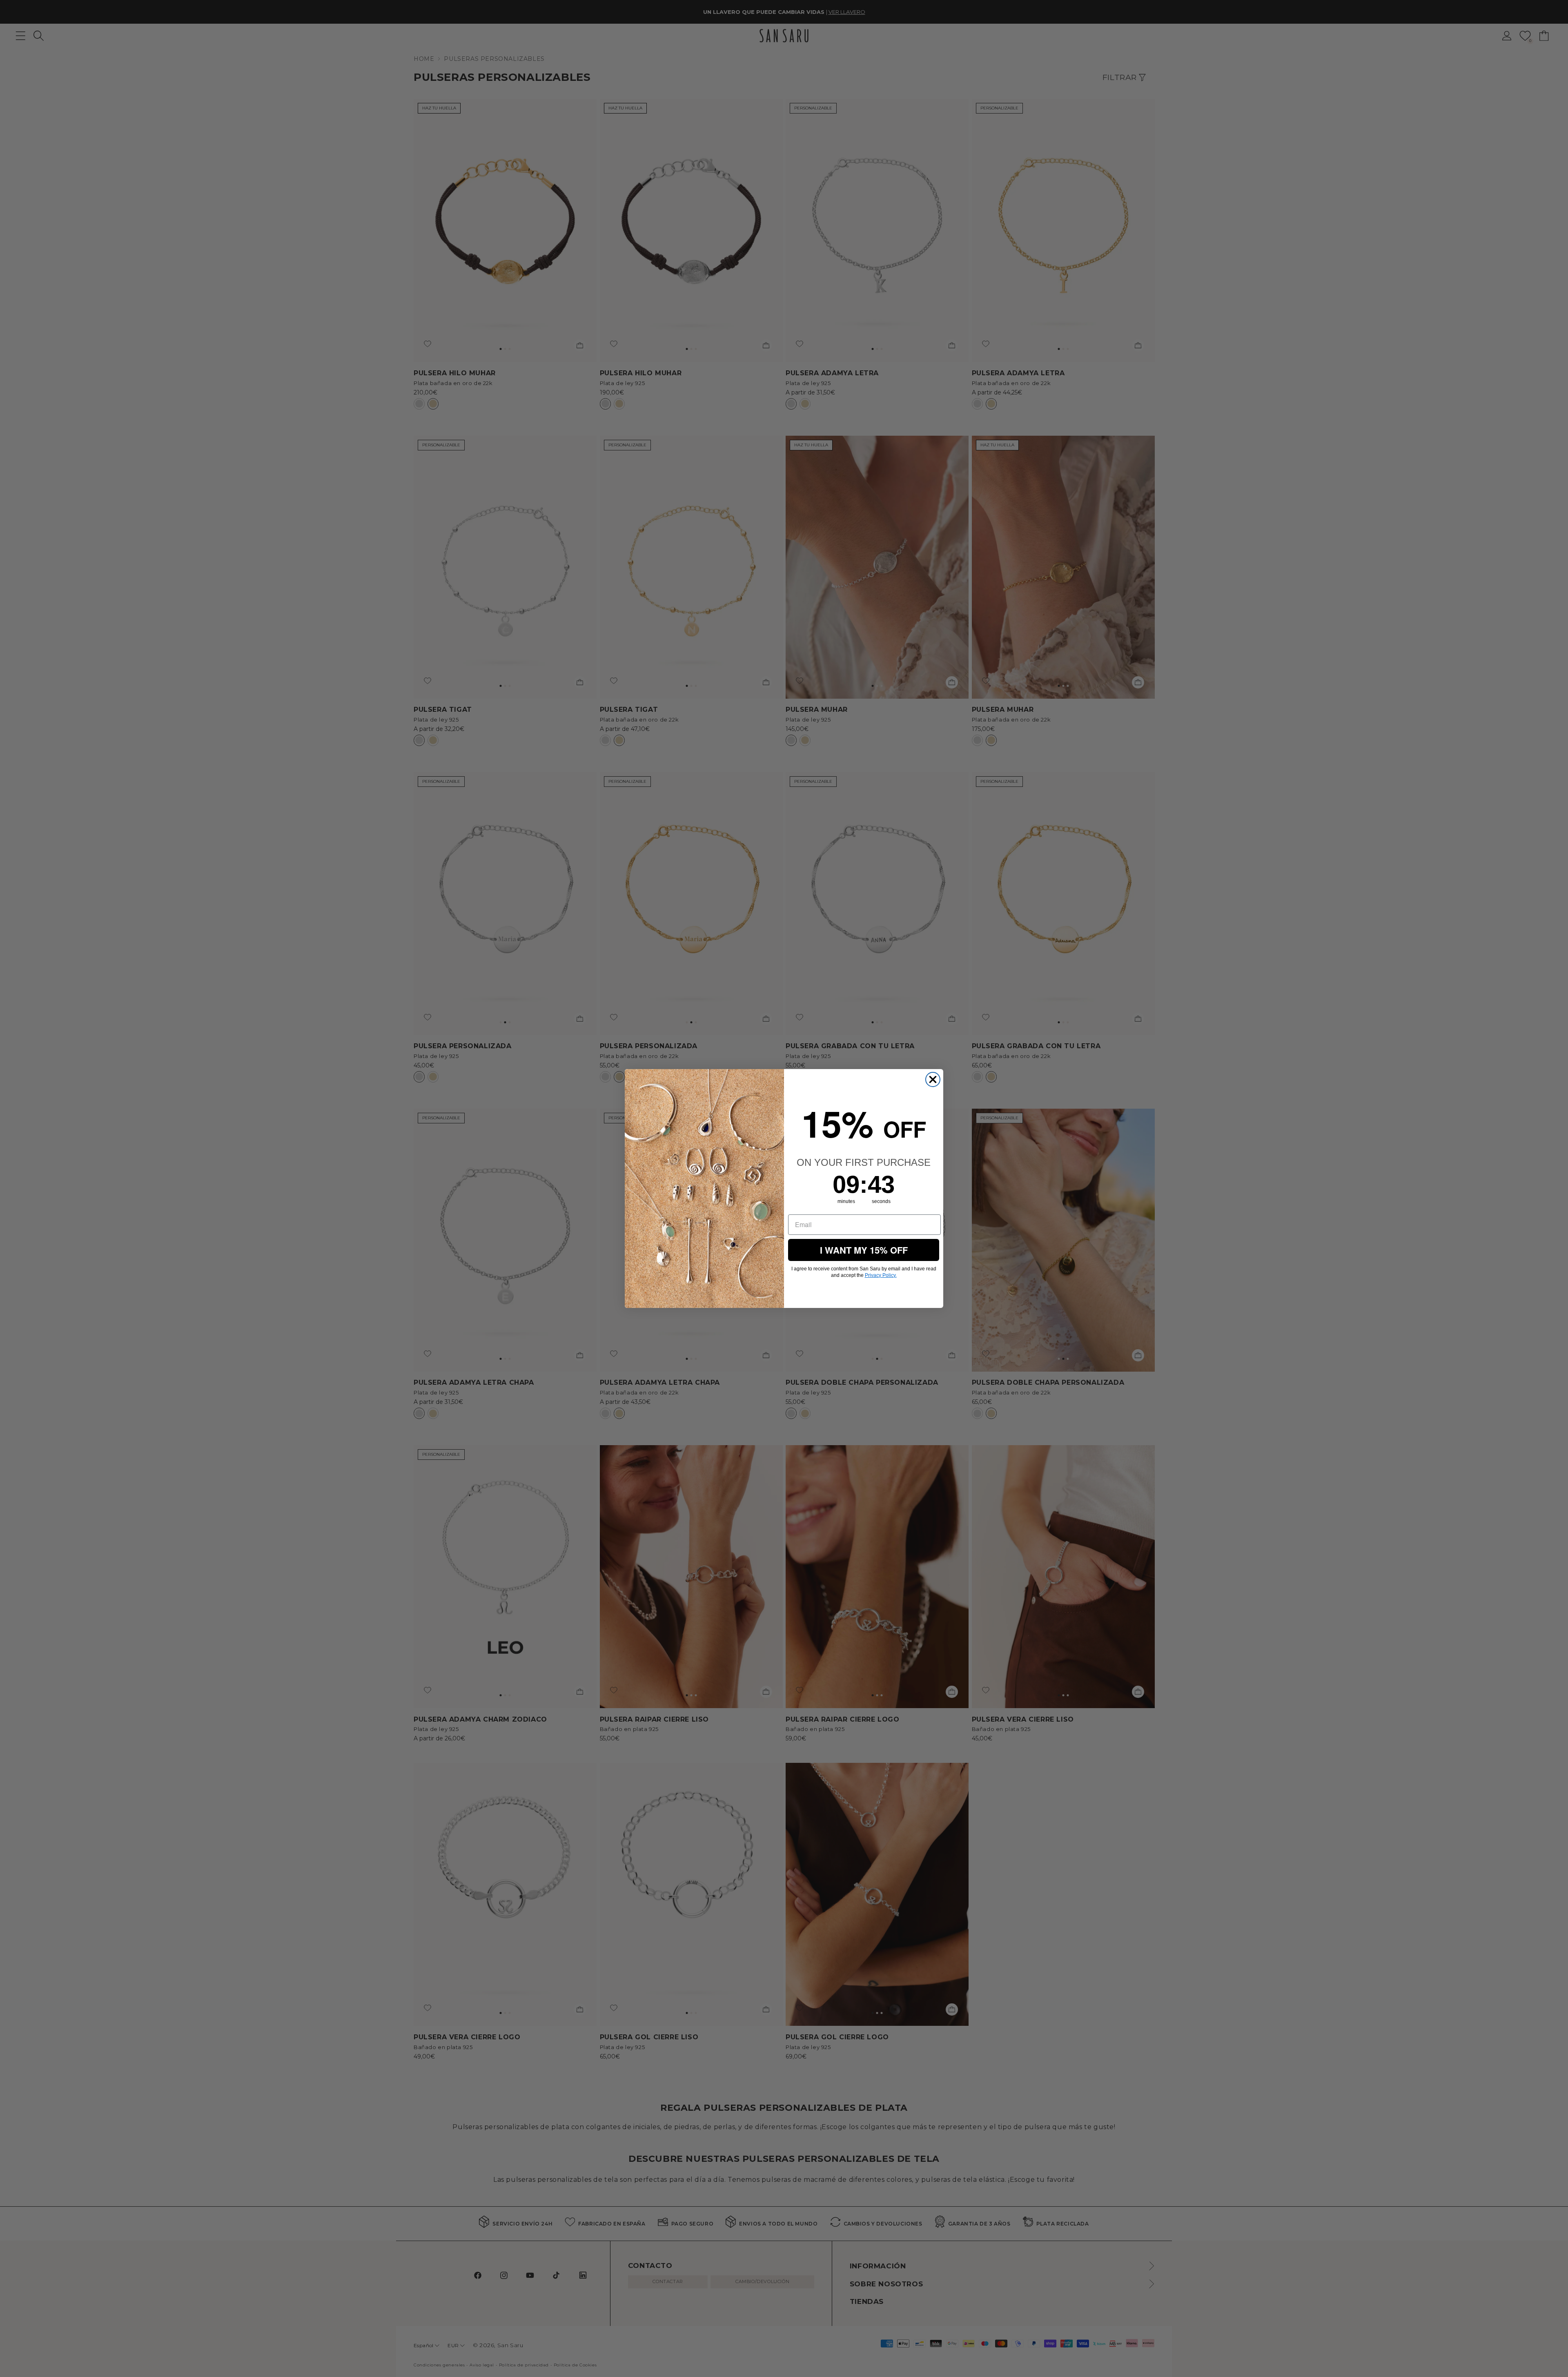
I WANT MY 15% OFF (864, 1250)
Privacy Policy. (881, 1275)
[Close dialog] (933, 1079)
